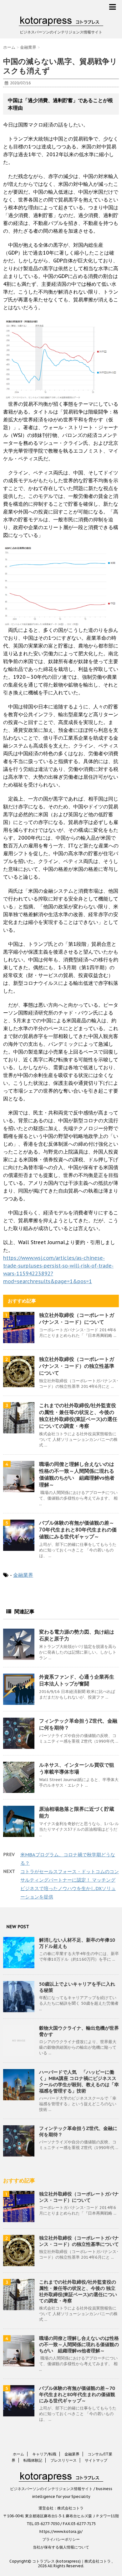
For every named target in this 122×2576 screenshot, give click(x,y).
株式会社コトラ (70, 2508)
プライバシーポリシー (61, 2539)
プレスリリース (64, 2460)
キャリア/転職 (44, 2454)
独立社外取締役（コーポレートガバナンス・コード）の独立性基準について (77, 1366)
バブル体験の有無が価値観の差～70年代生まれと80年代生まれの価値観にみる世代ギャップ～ (78, 1530)
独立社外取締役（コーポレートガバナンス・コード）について (79, 2197)
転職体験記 (33, 2460)
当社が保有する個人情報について (61, 2547)
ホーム (18, 2454)
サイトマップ (96, 2460)
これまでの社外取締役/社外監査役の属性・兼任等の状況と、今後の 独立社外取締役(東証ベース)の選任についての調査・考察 (78, 2291)
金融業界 (23, 1575)
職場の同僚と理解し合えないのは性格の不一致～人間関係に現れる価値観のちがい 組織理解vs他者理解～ (79, 2344)
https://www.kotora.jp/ (61, 2531)
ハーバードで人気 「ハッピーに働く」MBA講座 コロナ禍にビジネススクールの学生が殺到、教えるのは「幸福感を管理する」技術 (79, 2081)
